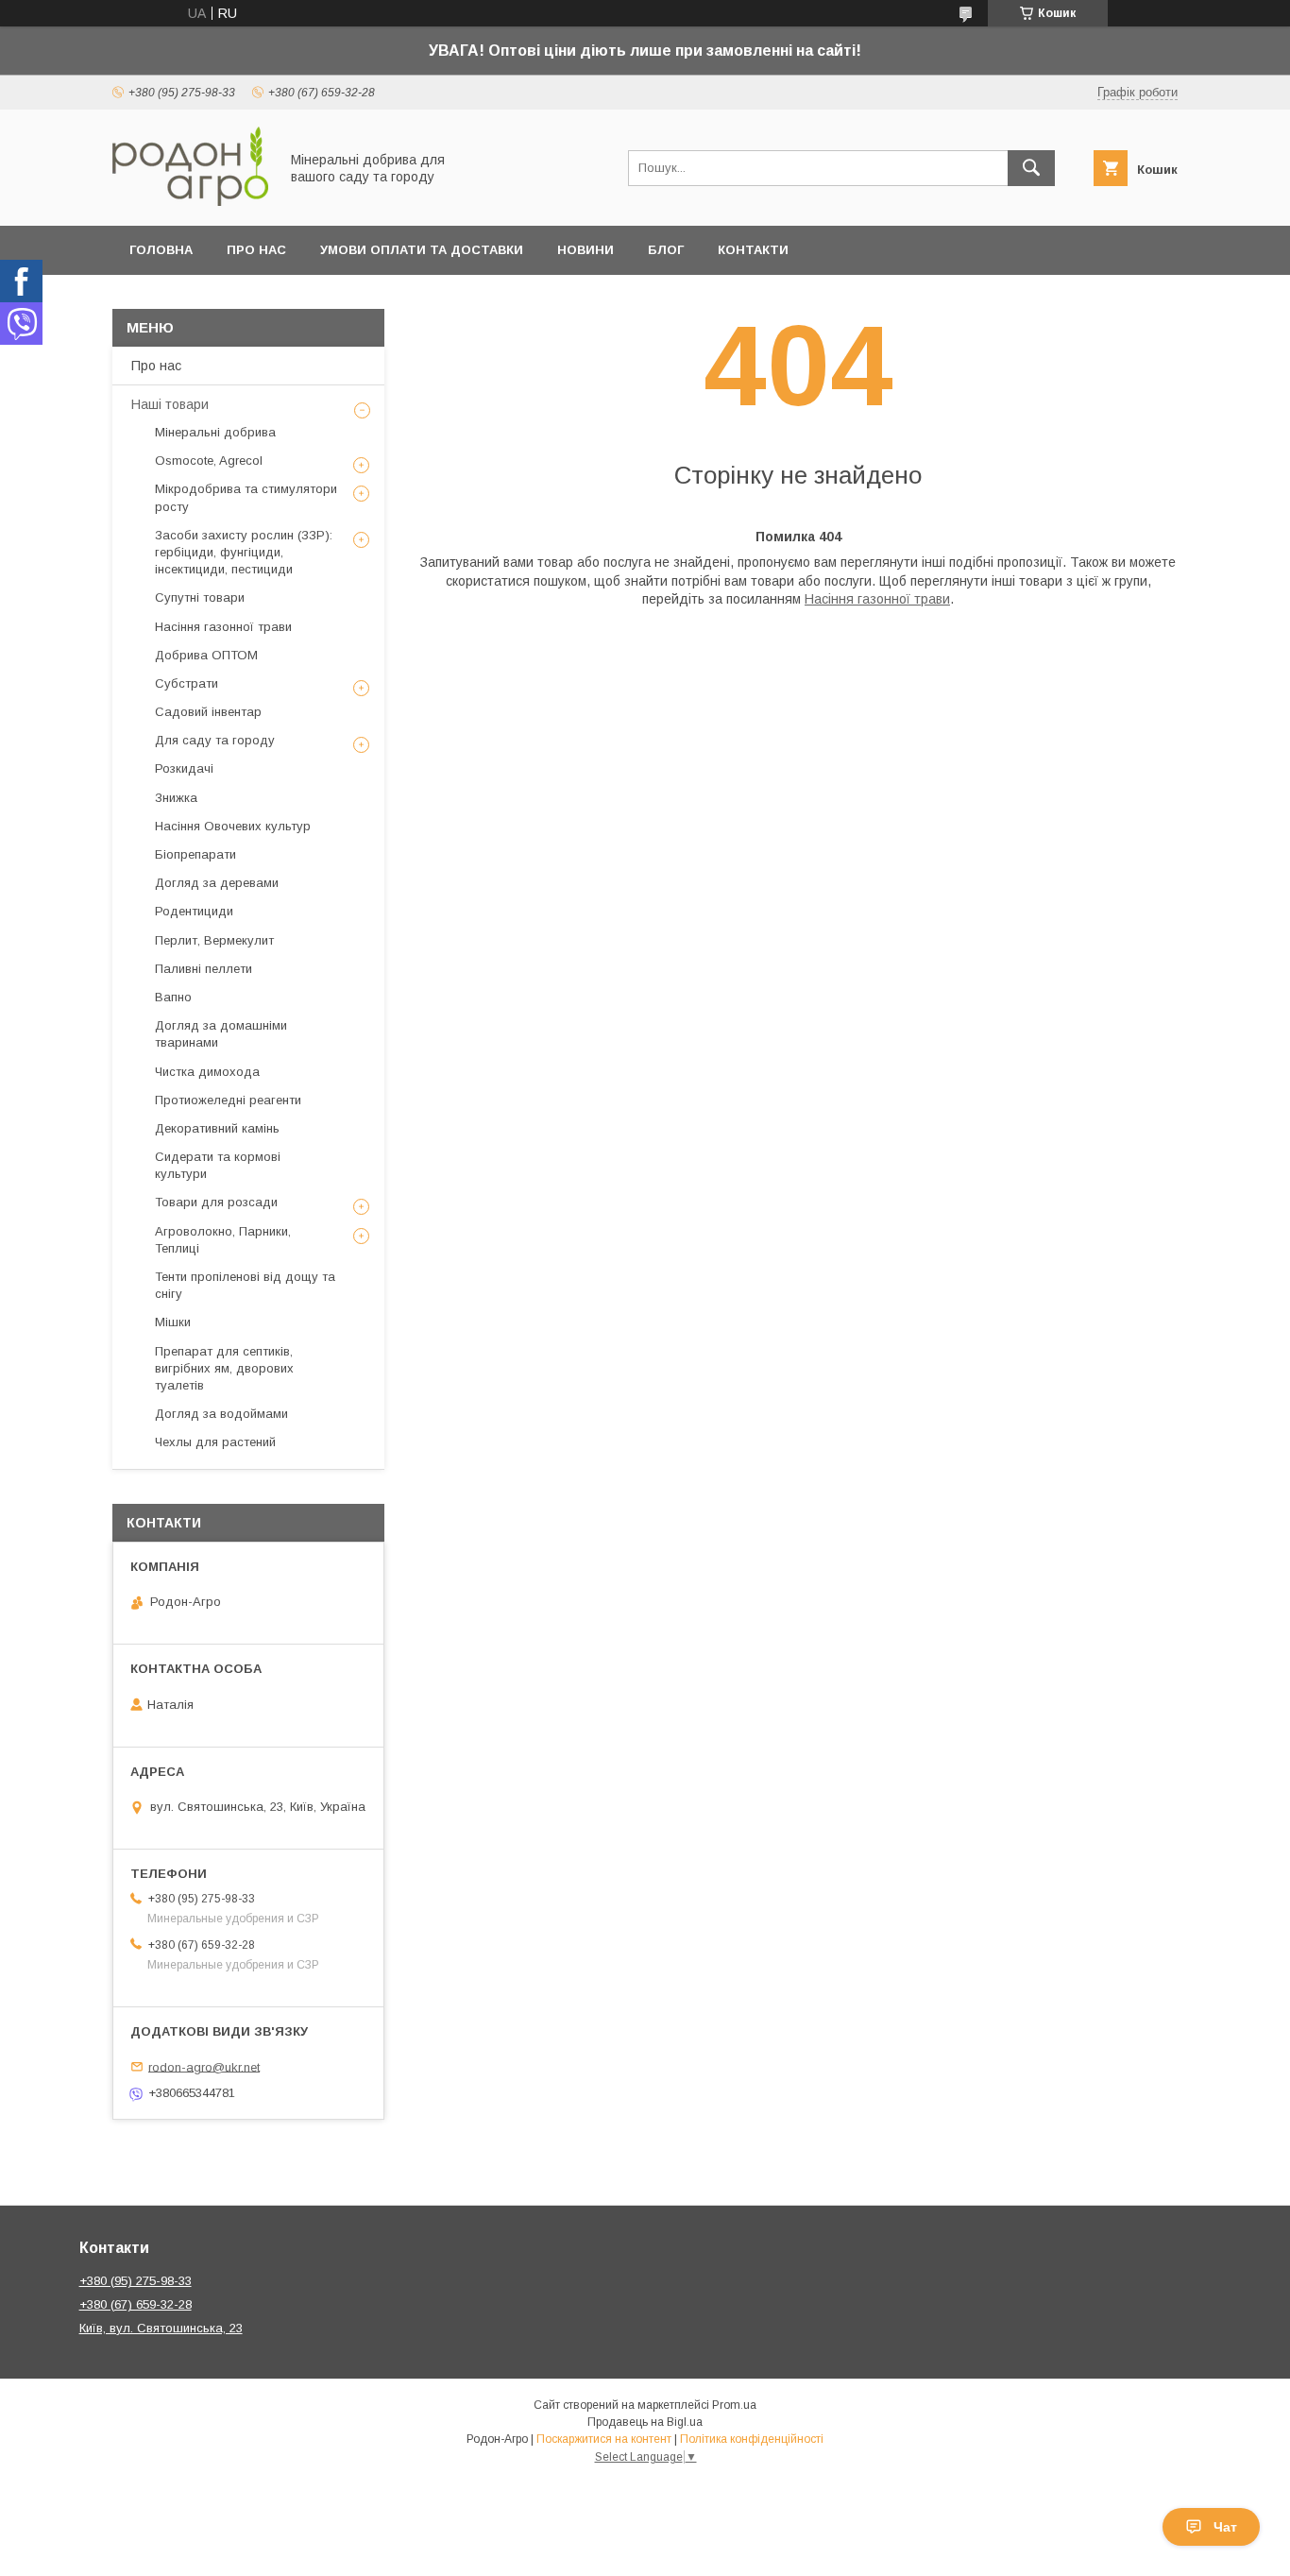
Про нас (256, 250)
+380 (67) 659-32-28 (136, 2304)
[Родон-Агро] (190, 201)
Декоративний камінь (217, 1128)
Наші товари (170, 404)
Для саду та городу (215, 740)
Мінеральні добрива (215, 432)
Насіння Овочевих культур (233, 826)
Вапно (173, 997)
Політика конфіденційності (752, 2439)
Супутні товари (200, 597)
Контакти (753, 250)
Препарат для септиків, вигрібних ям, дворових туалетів (224, 1368)
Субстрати (187, 683)
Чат (1225, 2527)
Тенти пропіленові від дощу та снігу (245, 1285)
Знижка (176, 798)
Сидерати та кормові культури (218, 1165)
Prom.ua (734, 2405)
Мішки (173, 1322)
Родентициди (194, 911)
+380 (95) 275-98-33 (136, 2281)
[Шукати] (1031, 168)
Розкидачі (184, 768)
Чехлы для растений (215, 1442)
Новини (586, 250)
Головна (161, 250)
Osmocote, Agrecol (209, 461)
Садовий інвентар (208, 712)
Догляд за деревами (217, 883)
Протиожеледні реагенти (228, 1100)
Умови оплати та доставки (422, 250)
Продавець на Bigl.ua (645, 2422)
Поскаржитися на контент (604, 2439)
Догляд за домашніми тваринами (221, 1034)
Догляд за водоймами (221, 1414)
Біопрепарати (195, 854)
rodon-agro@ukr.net (204, 2066)
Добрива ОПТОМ (206, 655)
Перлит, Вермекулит (214, 940)
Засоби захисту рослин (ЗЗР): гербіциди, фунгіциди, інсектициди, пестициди (244, 552)
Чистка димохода (207, 1072)
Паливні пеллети (204, 969)
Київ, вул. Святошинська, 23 (161, 2328)
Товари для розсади (216, 1202)
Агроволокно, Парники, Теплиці (223, 1240)
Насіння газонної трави (877, 599)
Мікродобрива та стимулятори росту (246, 497)
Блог (666, 250)
